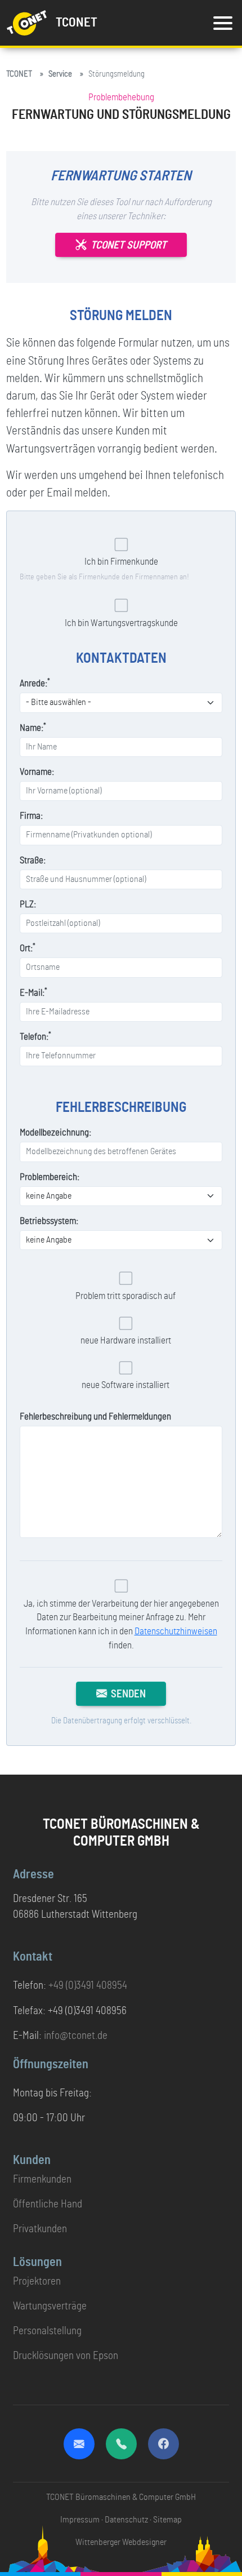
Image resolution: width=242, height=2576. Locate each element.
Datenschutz (126, 2520)
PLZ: (28, 905)
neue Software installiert (126, 1385)
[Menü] (223, 23)
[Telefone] (121, 2444)
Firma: (31, 816)
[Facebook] (163, 2444)
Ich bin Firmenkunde (121, 562)
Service (60, 74)
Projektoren (37, 2282)
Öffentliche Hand (48, 2204)
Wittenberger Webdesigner (121, 2542)
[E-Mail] (79, 2444)
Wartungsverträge (50, 2306)
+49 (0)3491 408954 (88, 1986)
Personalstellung (47, 2331)
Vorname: (37, 772)
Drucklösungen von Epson (66, 2356)
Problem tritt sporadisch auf (126, 1296)
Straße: (33, 861)
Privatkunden (40, 2229)
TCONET (19, 74)
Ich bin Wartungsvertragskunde (121, 623)
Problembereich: (50, 1177)
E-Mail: (33, 992)
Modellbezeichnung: (55, 1133)
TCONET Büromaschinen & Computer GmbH (121, 2497)
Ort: (28, 948)
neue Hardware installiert (126, 1341)
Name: (33, 727)
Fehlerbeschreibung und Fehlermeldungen (95, 1417)
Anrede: (35, 683)
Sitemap (167, 2520)
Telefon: (35, 1036)
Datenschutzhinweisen (176, 1631)
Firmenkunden (42, 2180)
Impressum (80, 2520)
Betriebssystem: (49, 1221)
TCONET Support (129, 245)
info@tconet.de (76, 2036)
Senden (128, 1694)
